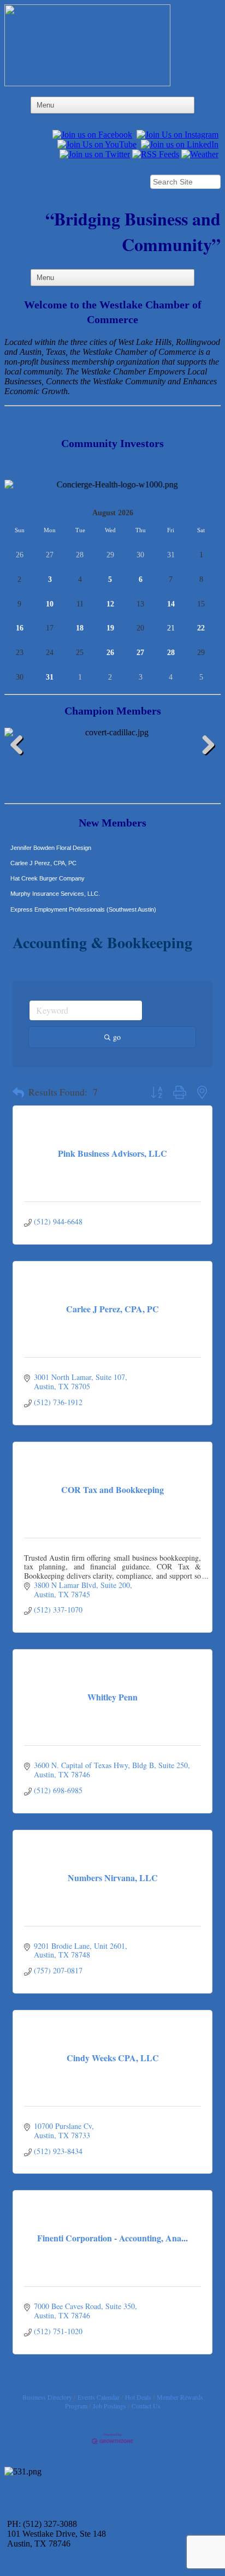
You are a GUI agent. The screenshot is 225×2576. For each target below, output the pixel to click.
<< (9, 513)
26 (110, 653)
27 (140, 653)
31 (50, 677)
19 (110, 628)
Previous (21, 747)
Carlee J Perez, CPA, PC (43, 854)
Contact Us (146, 2406)
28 (171, 653)
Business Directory (47, 2397)
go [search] (117, 1037)
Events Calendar (99, 2397)
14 (171, 604)
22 (201, 628)
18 (80, 628)
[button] (18, 1093)
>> (216, 513)
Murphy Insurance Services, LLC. (55, 884)
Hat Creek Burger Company (48, 869)
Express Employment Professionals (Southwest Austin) (83, 900)
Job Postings (109, 2406)
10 (50, 604)
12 (110, 604)
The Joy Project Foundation (47, 915)
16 (20, 628)
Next (204, 747)
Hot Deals (138, 2397)
